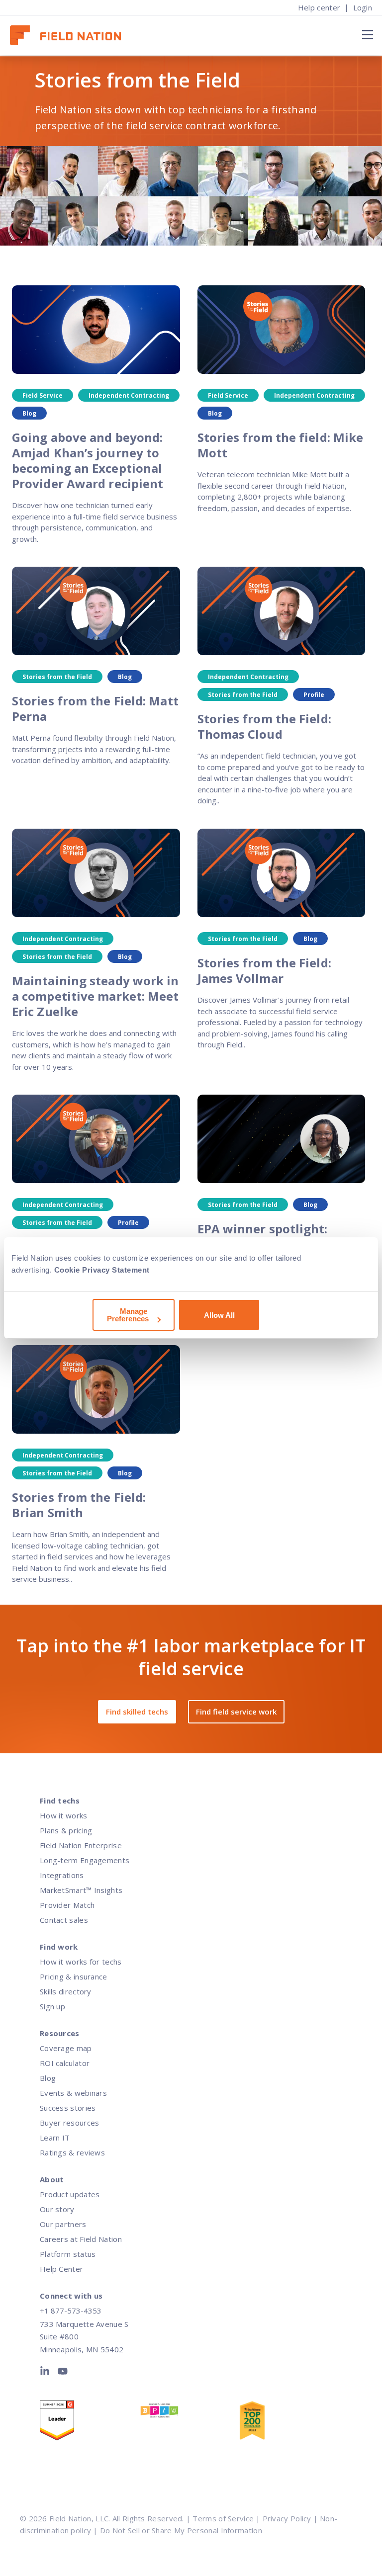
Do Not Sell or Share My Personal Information (181, 2530)
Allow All (219, 1315)
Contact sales (64, 1920)
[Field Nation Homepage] (70, 36)
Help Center (61, 2269)
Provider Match (67, 1905)
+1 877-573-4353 (71, 2311)
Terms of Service (223, 2518)
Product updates (70, 2194)
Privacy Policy (287, 2518)
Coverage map (66, 2048)
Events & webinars (73, 2093)
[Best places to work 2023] (190, 2413)
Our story (57, 2209)
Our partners (63, 2224)
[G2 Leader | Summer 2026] (90, 2423)
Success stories (68, 2108)
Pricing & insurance (74, 1976)
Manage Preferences (128, 1315)
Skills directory (66, 1991)
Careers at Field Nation (81, 2239)
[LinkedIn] (47, 2373)
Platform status (68, 2254)
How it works (64, 1815)
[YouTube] (63, 2373)
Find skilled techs (137, 1712)
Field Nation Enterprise (81, 1845)
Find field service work (236, 1712)
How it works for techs (81, 1962)
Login (363, 7)
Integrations (62, 1875)
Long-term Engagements (85, 1860)
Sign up (52, 2006)
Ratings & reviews (72, 2152)
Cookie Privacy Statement (102, 1270)
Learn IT (55, 2138)
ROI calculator (65, 2063)
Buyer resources (70, 2123)
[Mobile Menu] (366, 34)
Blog (48, 2078)
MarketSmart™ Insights (81, 1890)
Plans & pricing (66, 1830)
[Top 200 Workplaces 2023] (289, 2423)
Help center (319, 7)
